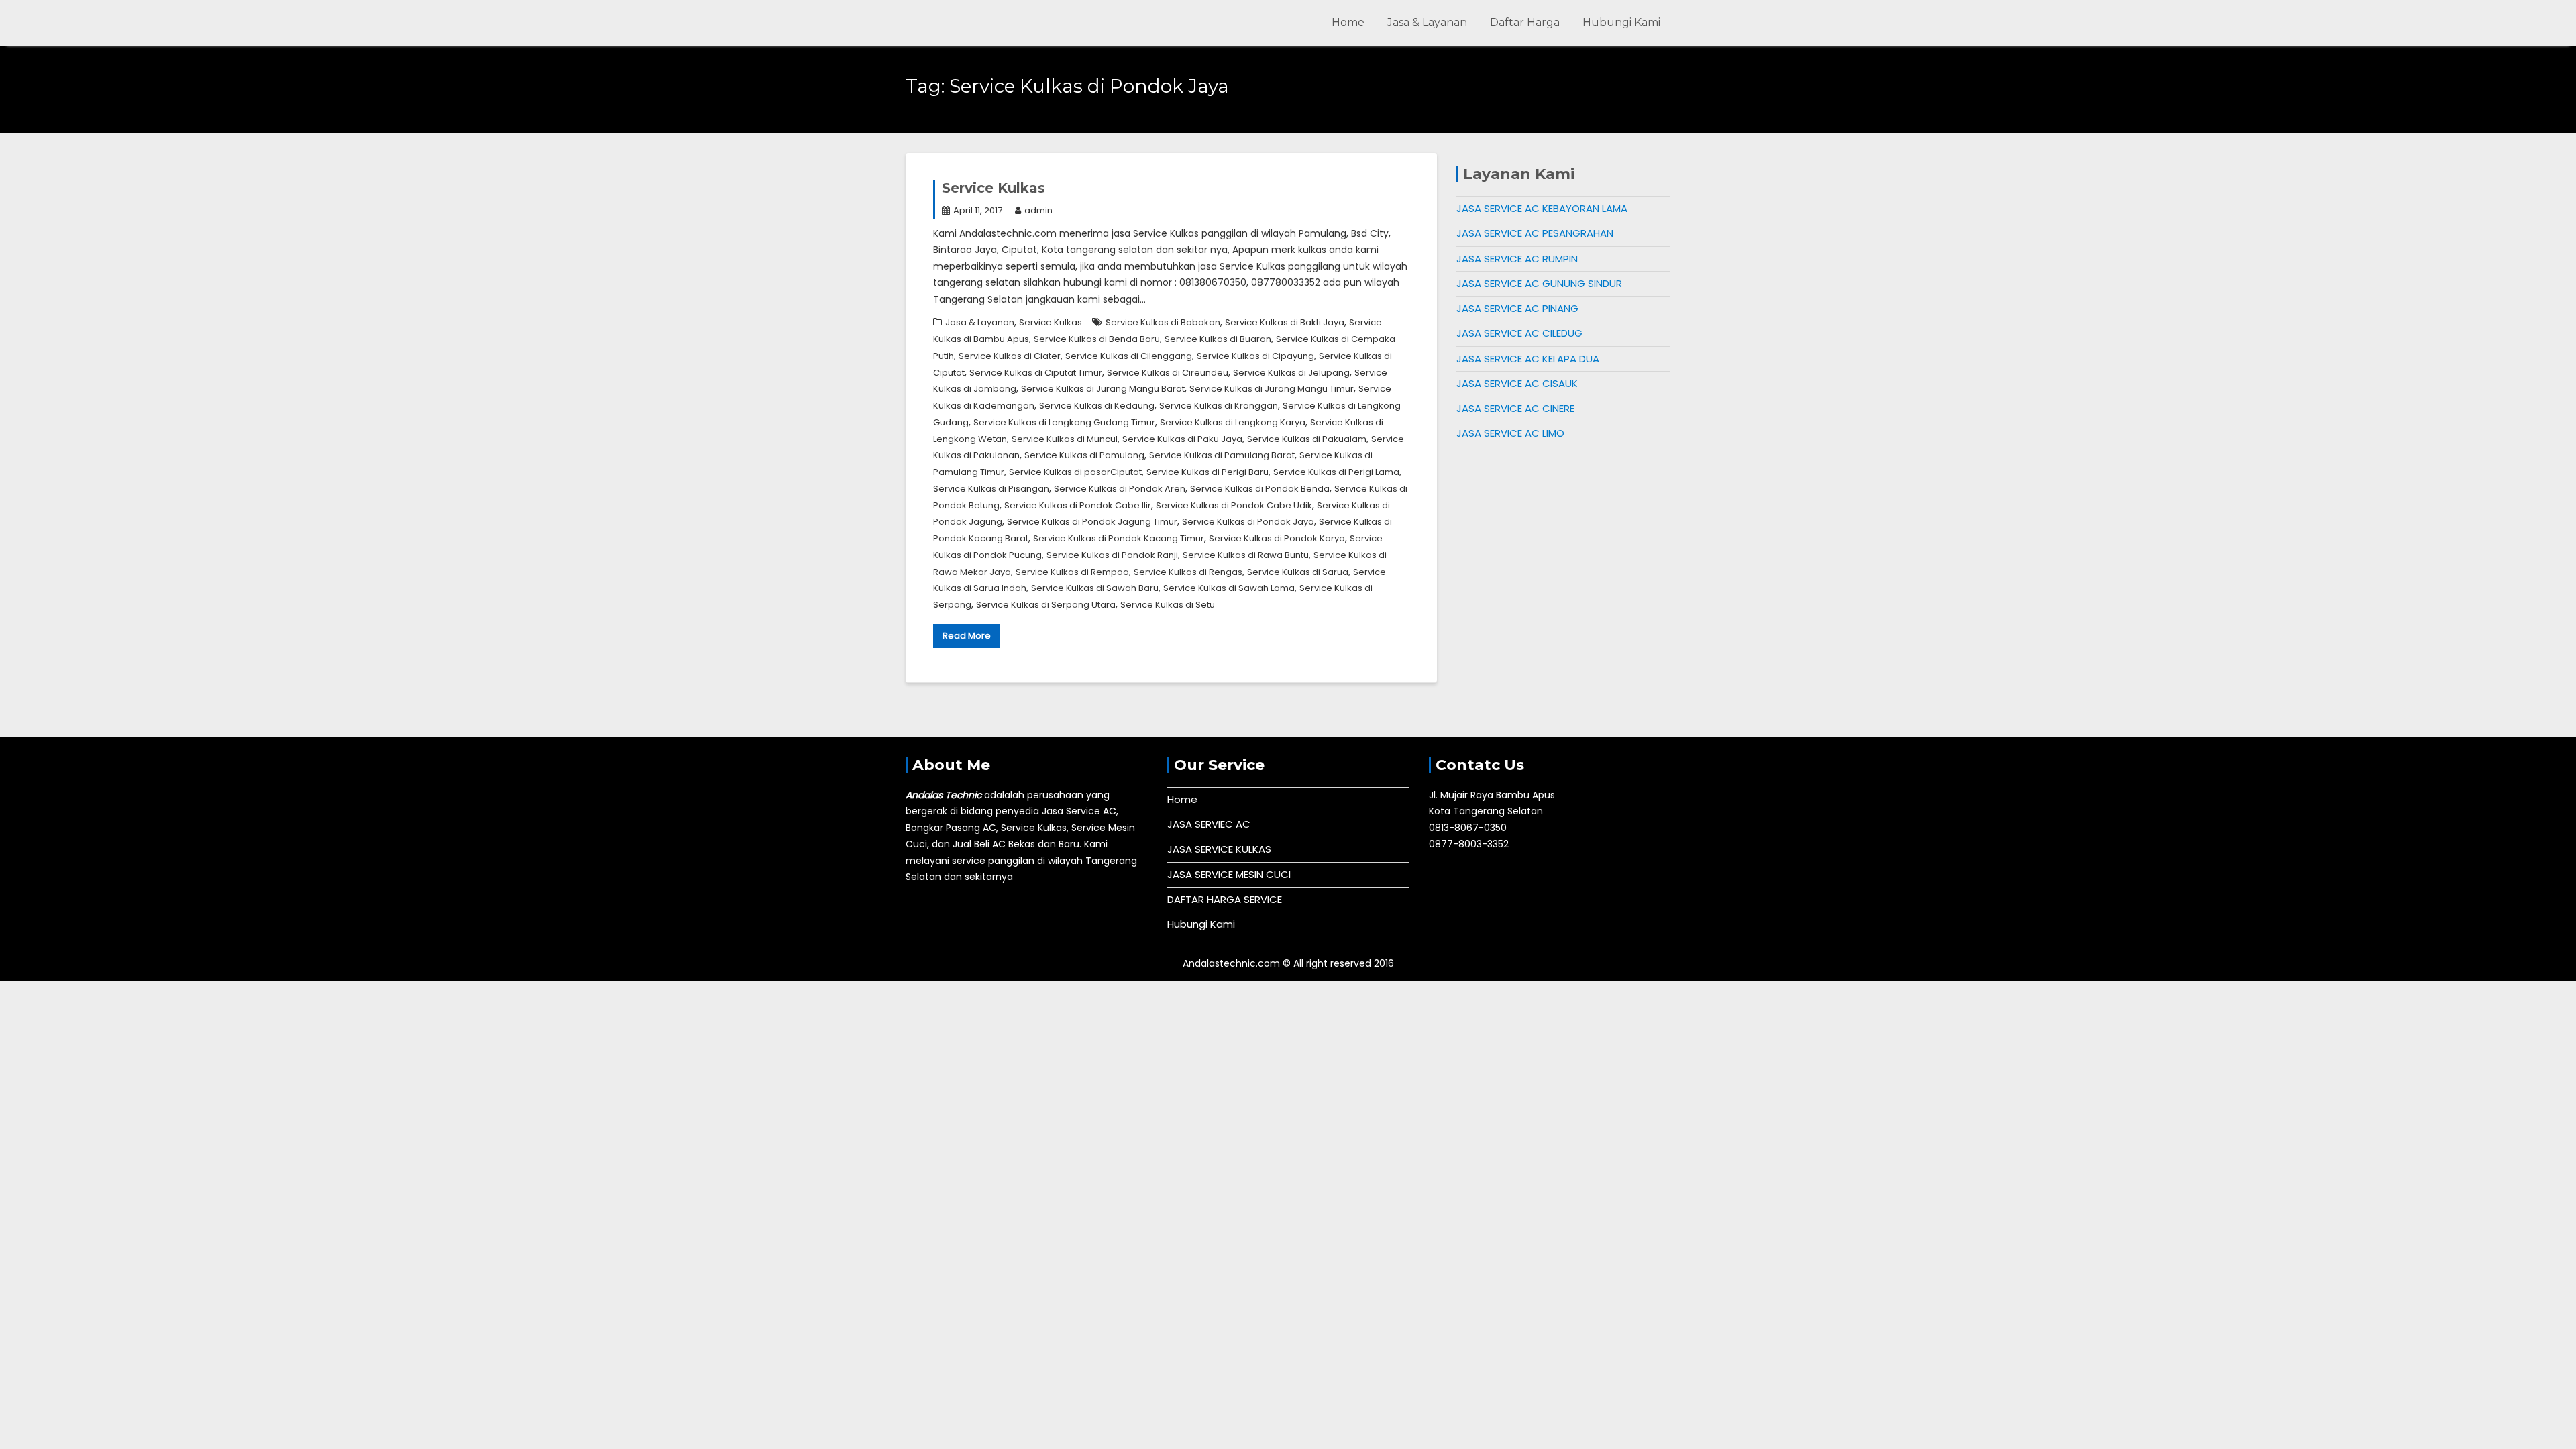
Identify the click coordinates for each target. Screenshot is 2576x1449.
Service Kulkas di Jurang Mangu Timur (1272, 389)
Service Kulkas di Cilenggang (1129, 356)
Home (1348, 22)
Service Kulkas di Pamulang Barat (1222, 455)
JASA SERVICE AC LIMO (1510, 433)
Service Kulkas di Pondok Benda (1260, 489)
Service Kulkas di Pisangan (991, 489)
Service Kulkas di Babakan (1163, 322)
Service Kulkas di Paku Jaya (1182, 439)
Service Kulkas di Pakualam (1307, 439)
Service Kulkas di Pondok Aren (1120, 489)
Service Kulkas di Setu (1168, 605)
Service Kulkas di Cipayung (1255, 356)
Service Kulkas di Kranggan (1219, 406)
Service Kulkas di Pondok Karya (1277, 538)
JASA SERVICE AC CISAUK (1517, 383)
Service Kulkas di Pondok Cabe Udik (1234, 505)
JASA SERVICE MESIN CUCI (1229, 874)
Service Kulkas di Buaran (1218, 339)
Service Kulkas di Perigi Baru (1207, 472)
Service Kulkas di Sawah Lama (1229, 588)
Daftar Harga (1525, 22)
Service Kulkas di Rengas (1188, 572)
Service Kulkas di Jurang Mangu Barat (1103, 389)
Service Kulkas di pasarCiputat (1075, 472)
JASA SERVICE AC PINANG (1517, 308)
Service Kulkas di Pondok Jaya (1248, 522)
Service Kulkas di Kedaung (1097, 406)
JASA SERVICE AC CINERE (1515, 408)
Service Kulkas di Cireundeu (1168, 373)
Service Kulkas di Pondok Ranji (1112, 555)
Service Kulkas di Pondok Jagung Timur (1092, 522)
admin (1038, 210)
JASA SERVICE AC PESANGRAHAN (1535, 233)
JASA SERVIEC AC (1209, 824)
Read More (967, 636)
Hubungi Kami (1621, 22)
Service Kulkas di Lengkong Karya (1233, 422)
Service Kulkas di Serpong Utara (1046, 605)
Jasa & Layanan (1427, 22)
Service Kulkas (994, 188)
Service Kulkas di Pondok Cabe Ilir (1078, 505)
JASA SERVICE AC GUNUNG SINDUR (1539, 283)
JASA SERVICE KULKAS (1219, 849)
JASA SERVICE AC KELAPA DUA (1528, 359)
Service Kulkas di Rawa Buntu (1246, 555)
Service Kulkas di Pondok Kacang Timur (1119, 538)
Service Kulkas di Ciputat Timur (1036, 373)
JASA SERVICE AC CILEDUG (1519, 333)
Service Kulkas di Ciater (1010, 356)
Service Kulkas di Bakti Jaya (1285, 322)
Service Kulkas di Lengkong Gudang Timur (1064, 422)
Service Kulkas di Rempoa (1072, 572)
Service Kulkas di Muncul (1065, 439)
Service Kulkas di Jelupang (1291, 373)
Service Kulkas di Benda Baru (1097, 339)
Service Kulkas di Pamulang (1084, 455)
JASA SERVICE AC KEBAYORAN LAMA (1542, 208)
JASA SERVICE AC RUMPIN (1517, 259)
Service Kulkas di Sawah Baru (1095, 588)
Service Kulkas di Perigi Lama (1336, 472)
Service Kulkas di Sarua (1298, 572)
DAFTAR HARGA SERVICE (1225, 899)
